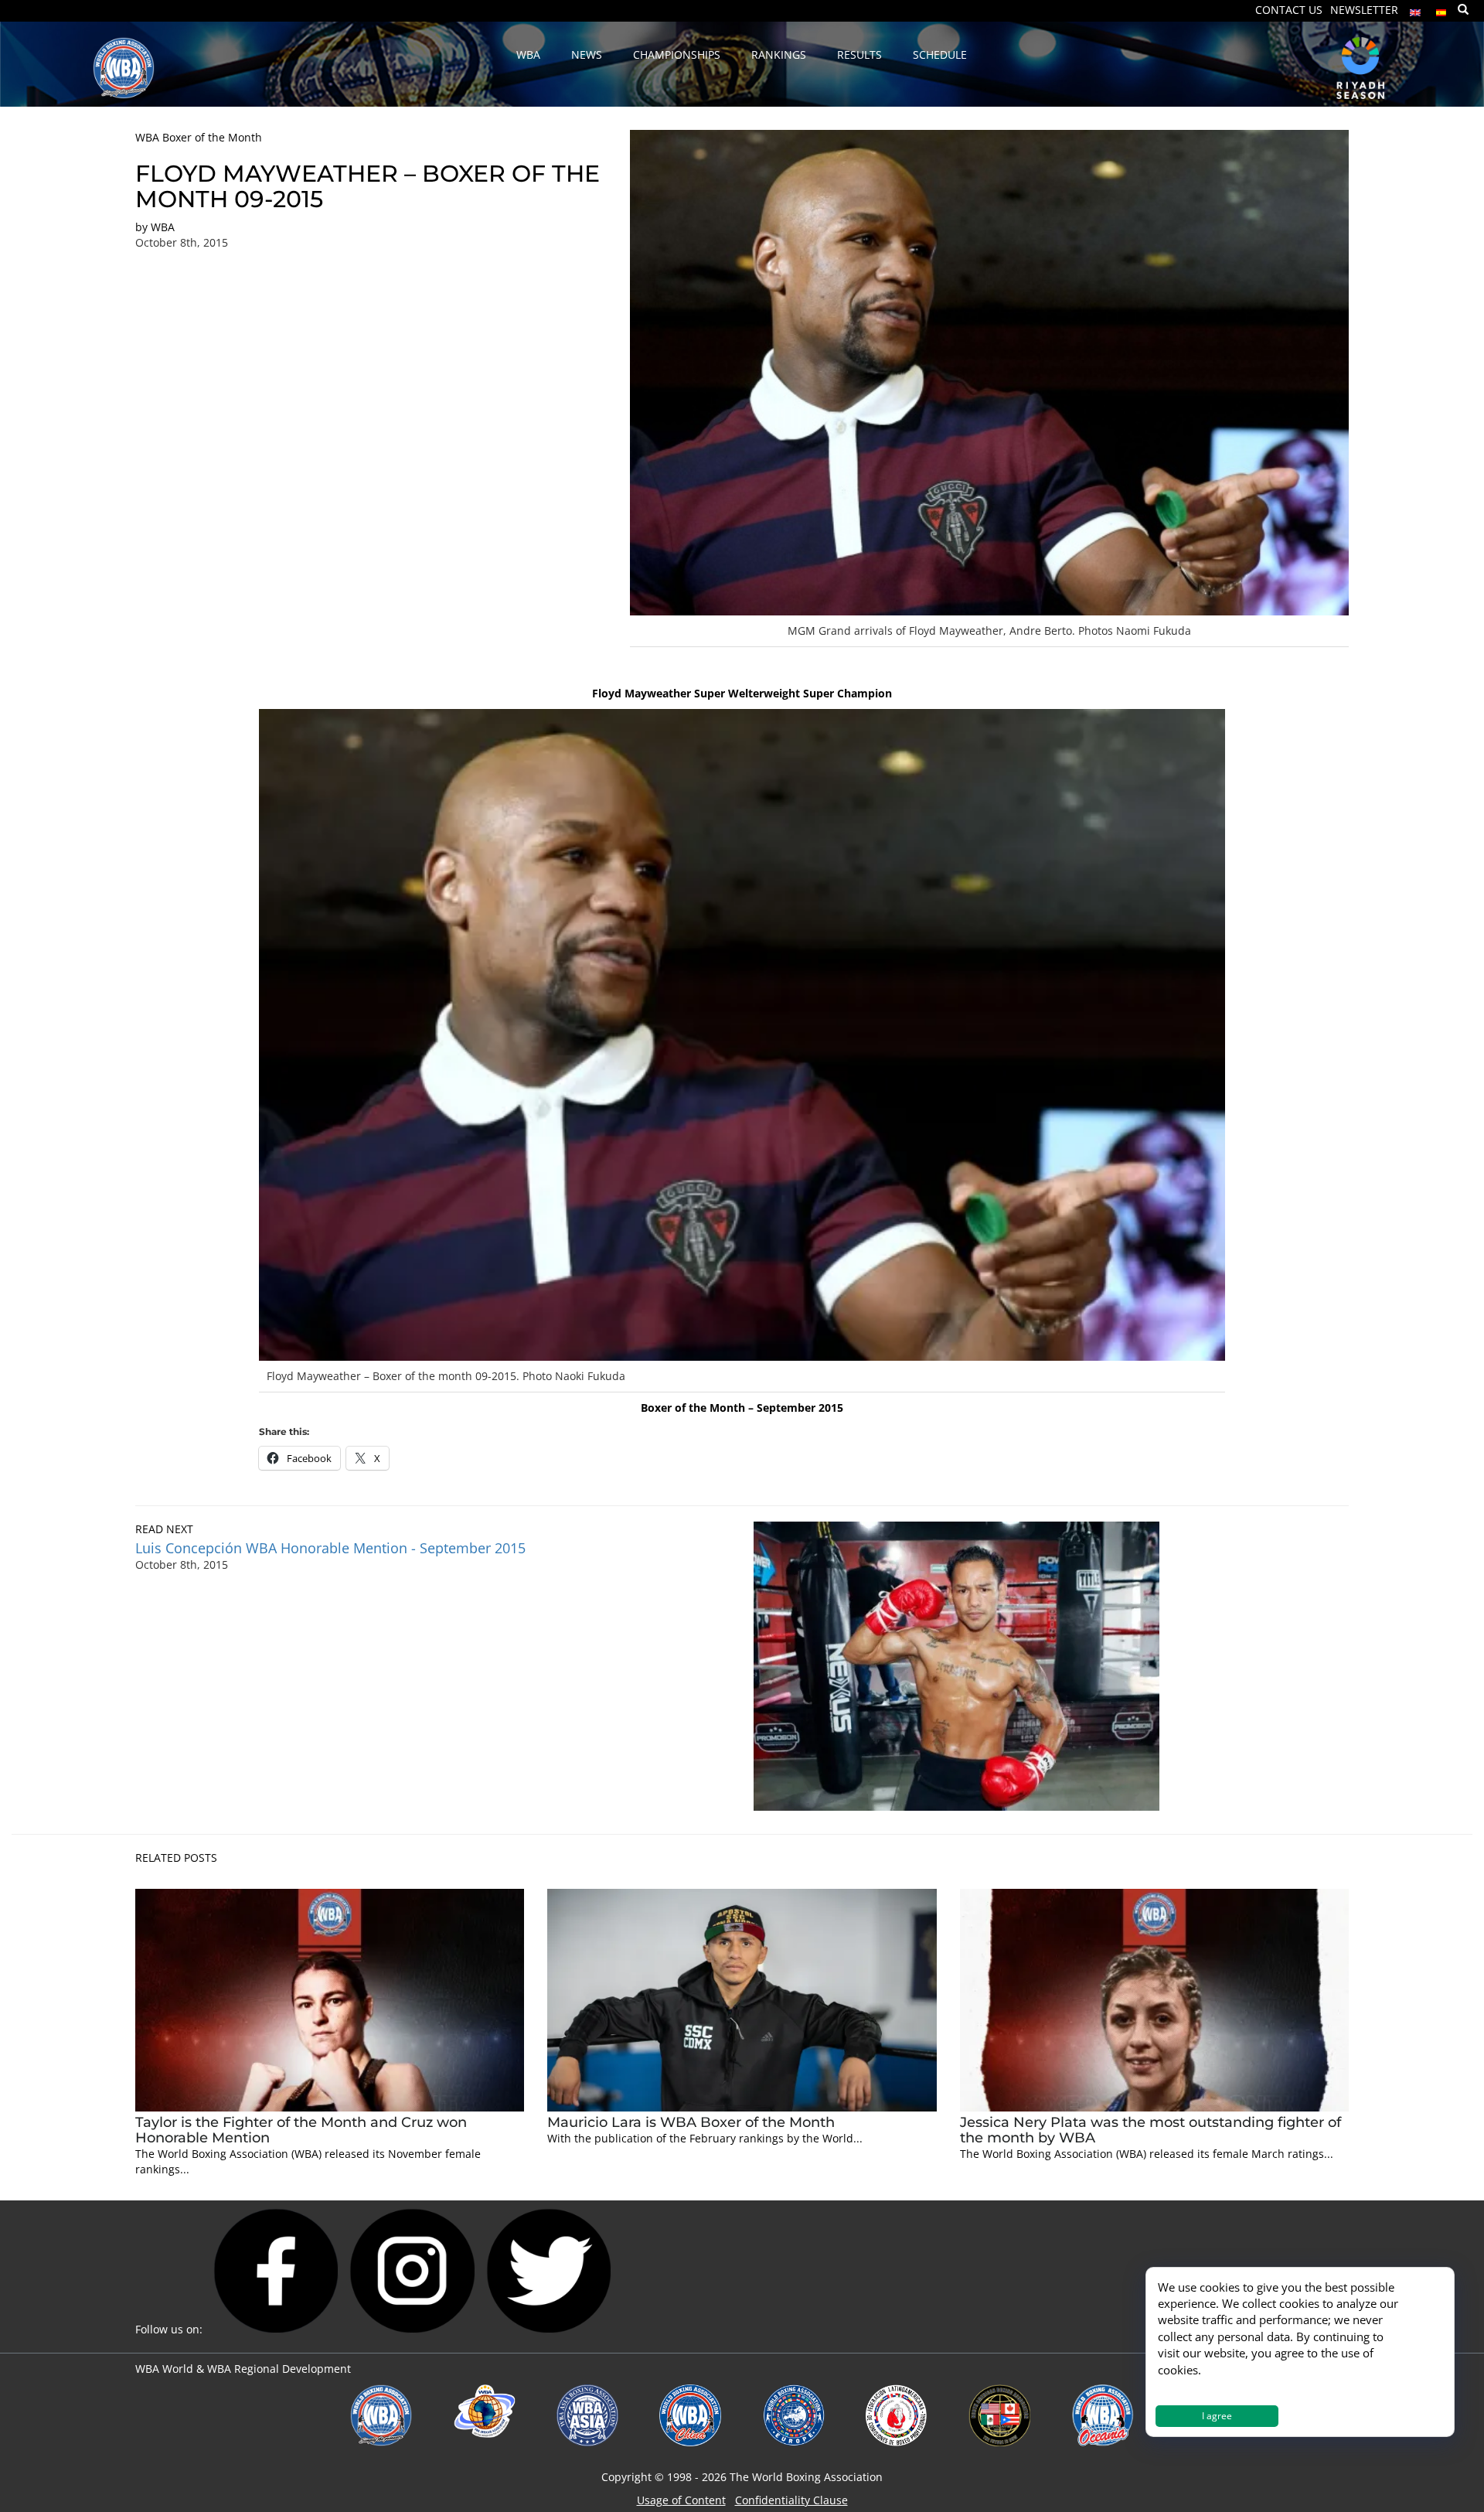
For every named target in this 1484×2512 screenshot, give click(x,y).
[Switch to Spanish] (1441, 9)
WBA (163, 227)
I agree (1217, 2416)
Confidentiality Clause (791, 2500)
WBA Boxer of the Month (199, 137)
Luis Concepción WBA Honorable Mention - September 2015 (330, 1548)
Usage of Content (681, 2500)
